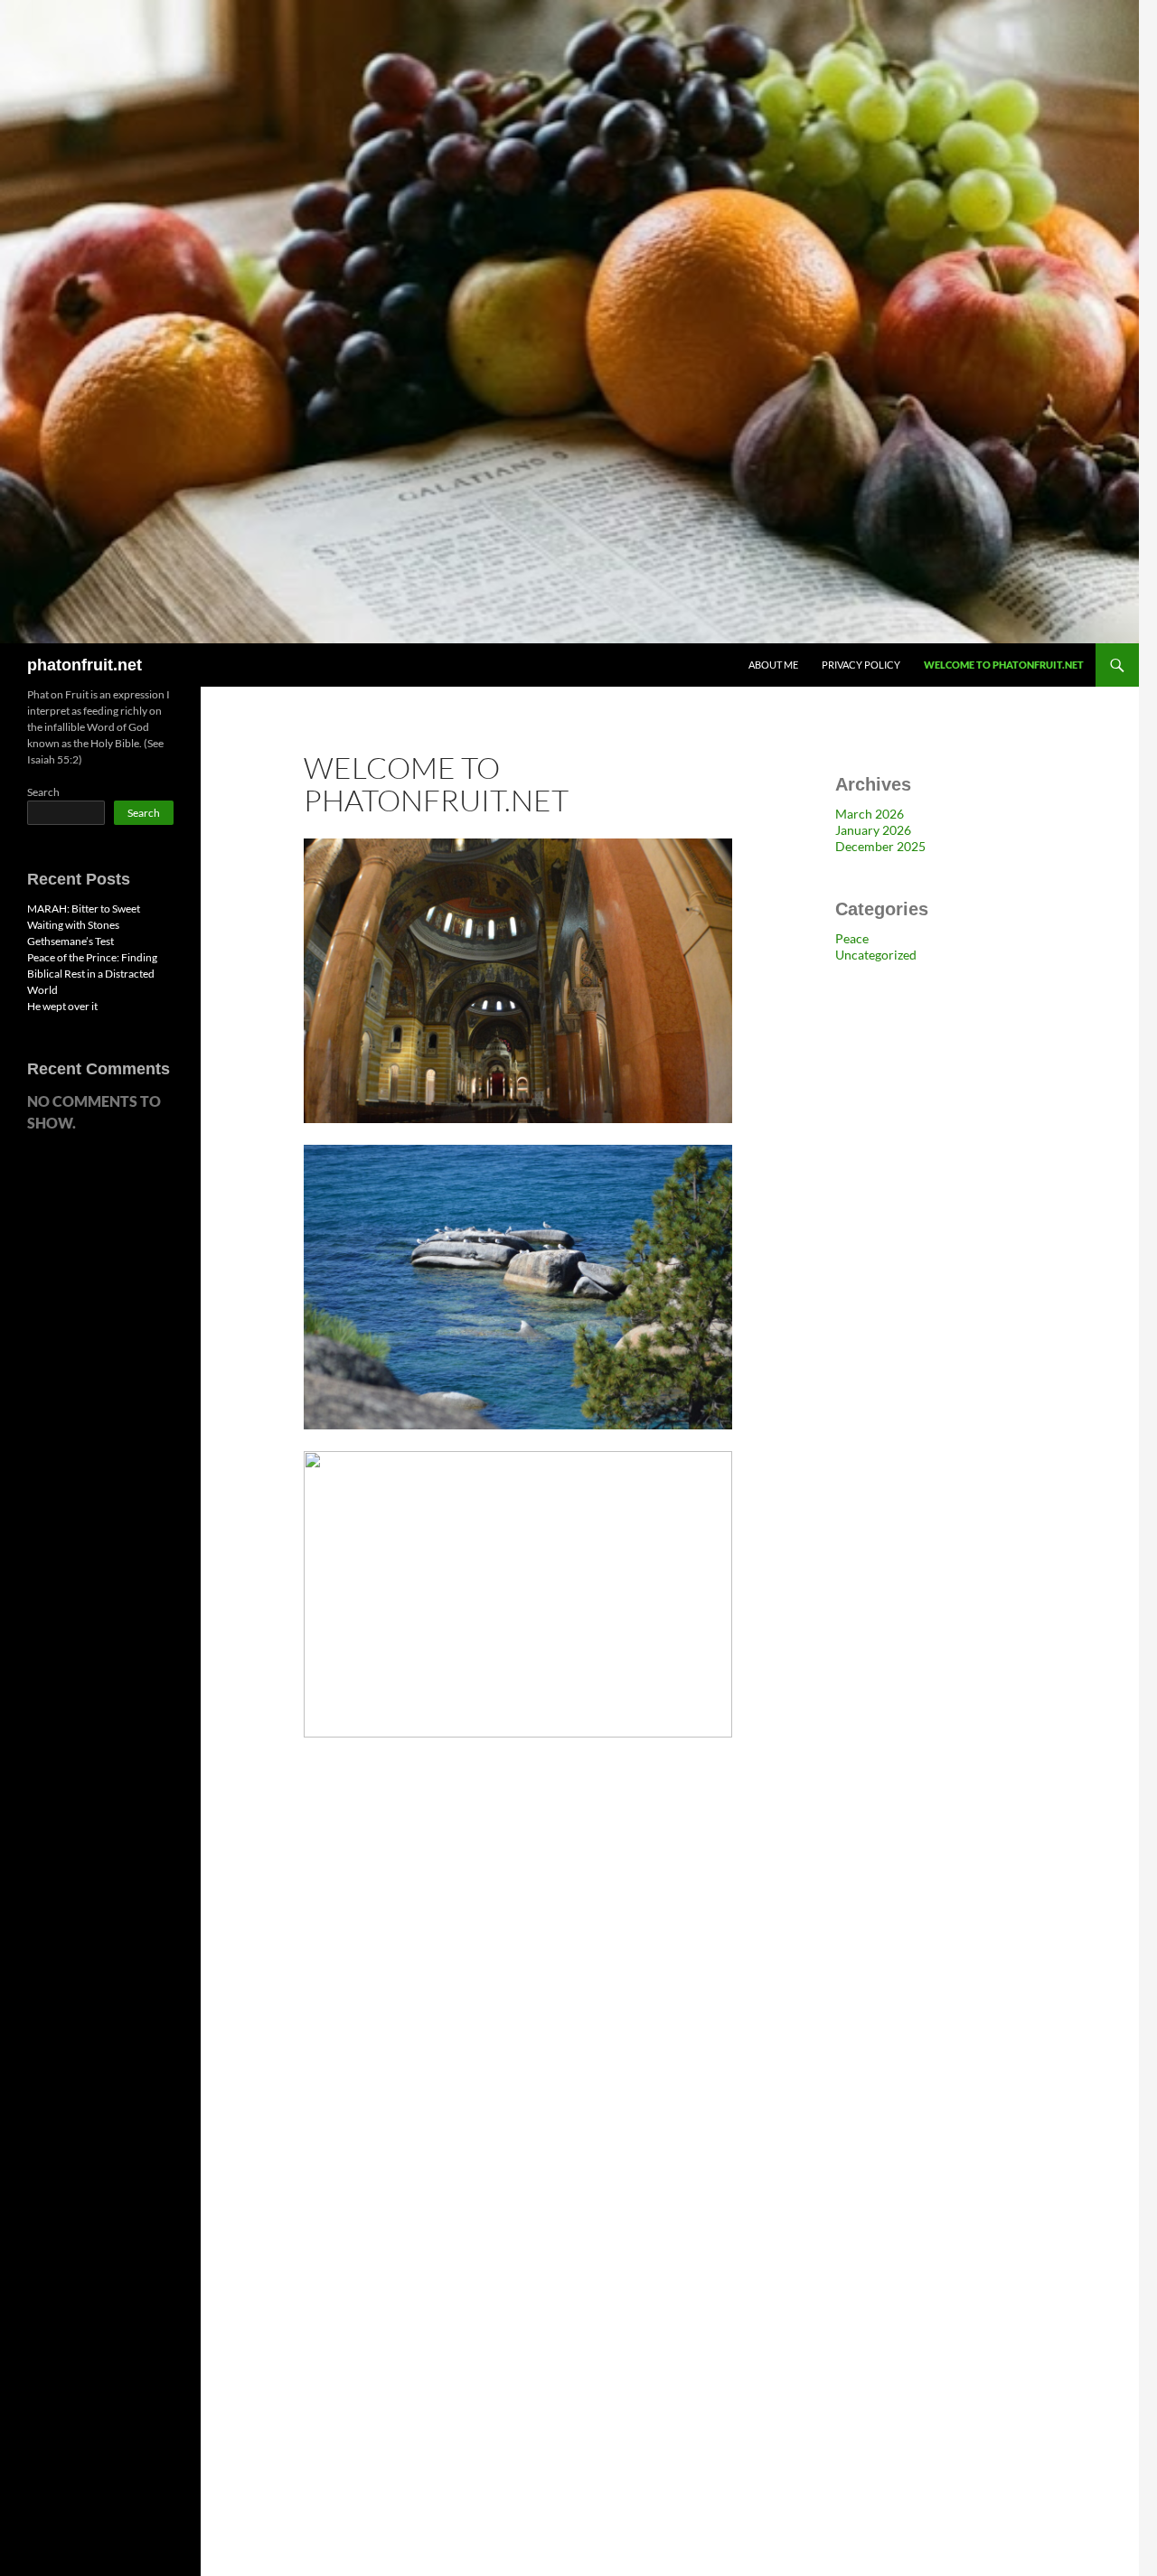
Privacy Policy (861, 665)
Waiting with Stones (73, 925)
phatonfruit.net (85, 665)
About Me (773, 665)
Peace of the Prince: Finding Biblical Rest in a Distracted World (92, 974)
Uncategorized (876, 955)
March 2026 (870, 814)
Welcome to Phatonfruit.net (1004, 665)
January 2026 (873, 830)
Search (43, 792)
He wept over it (62, 1006)
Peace (852, 938)
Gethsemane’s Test (71, 941)
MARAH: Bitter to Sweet (84, 909)
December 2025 (880, 846)
